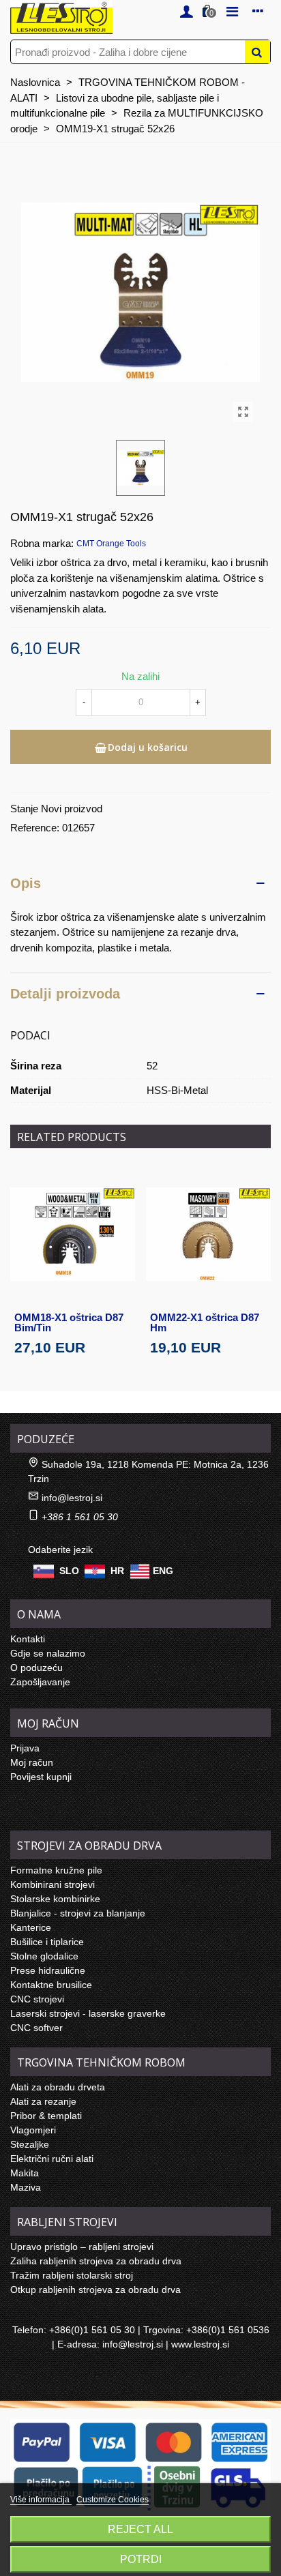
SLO (69, 1570)
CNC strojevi (37, 1999)
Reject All (140, 2529)
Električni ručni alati (52, 2159)
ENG (163, 1570)
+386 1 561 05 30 (80, 1517)
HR (117, 1570)
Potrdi (141, 2559)
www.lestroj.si (200, 2344)
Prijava (25, 1748)
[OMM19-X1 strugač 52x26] (243, 412)
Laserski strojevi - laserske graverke (88, 2013)
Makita (25, 2173)
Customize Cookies (113, 2500)
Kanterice (31, 1927)
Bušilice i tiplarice (47, 1942)
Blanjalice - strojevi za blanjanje (78, 1913)
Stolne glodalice (44, 1956)
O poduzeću (36, 1668)
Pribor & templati (46, 2116)
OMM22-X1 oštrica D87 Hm (205, 1322)
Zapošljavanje (40, 1682)
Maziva (26, 2187)
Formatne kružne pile (56, 1870)
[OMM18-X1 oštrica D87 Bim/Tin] (73, 1234)
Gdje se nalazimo (48, 1653)
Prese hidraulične (48, 1970)
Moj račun (32, 1762)
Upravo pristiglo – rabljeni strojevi (82, 2247)
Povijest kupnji (41, 1777)
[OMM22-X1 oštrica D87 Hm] (208, 1234)
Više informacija (41, 2500)
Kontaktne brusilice (51, 1985)
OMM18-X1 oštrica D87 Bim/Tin (69, 1322)
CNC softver (36, 2028)
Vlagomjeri (33, 2130)
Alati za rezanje (43, 2101)
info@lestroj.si (72, 1498)
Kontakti (28, 1639)
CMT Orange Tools (111, 544)
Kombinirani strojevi (53, 1884)
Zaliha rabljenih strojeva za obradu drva (96, 2261)
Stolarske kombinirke (55, 1899)
